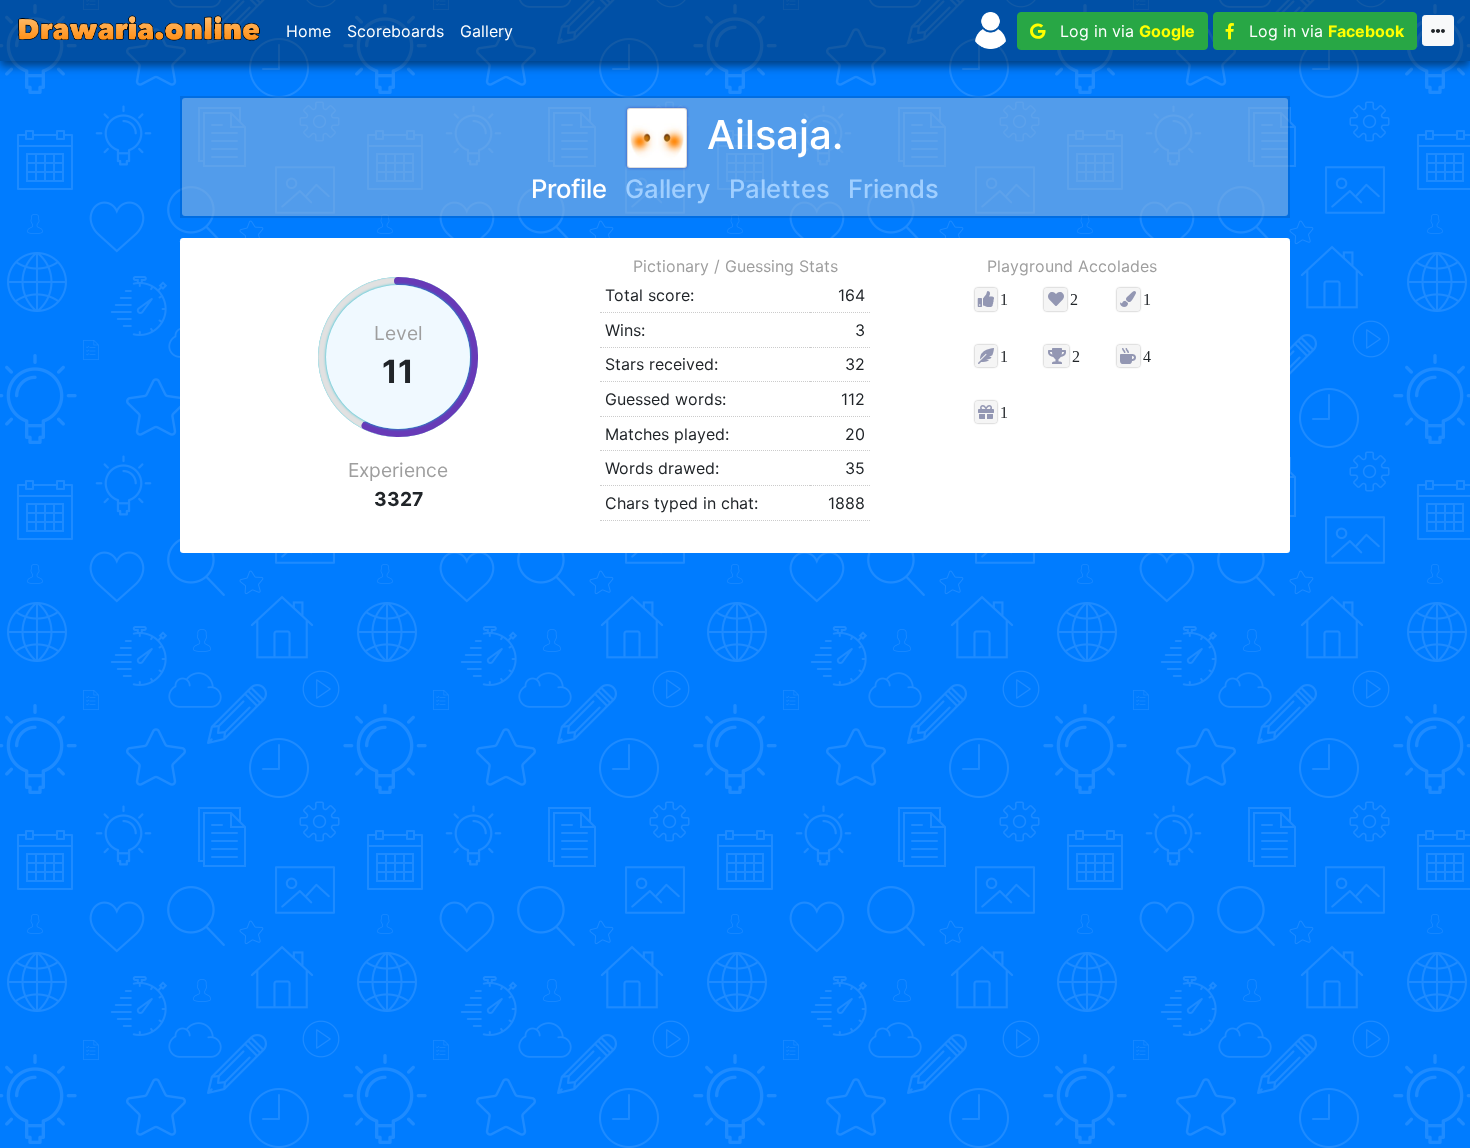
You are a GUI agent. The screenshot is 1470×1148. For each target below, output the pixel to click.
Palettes (779, 188)
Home (308, 31)
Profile (569, 188)
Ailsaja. (775, 134)
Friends (893, 188)
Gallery (486, 31)
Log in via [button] (1120, 31)
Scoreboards (395, 31)
